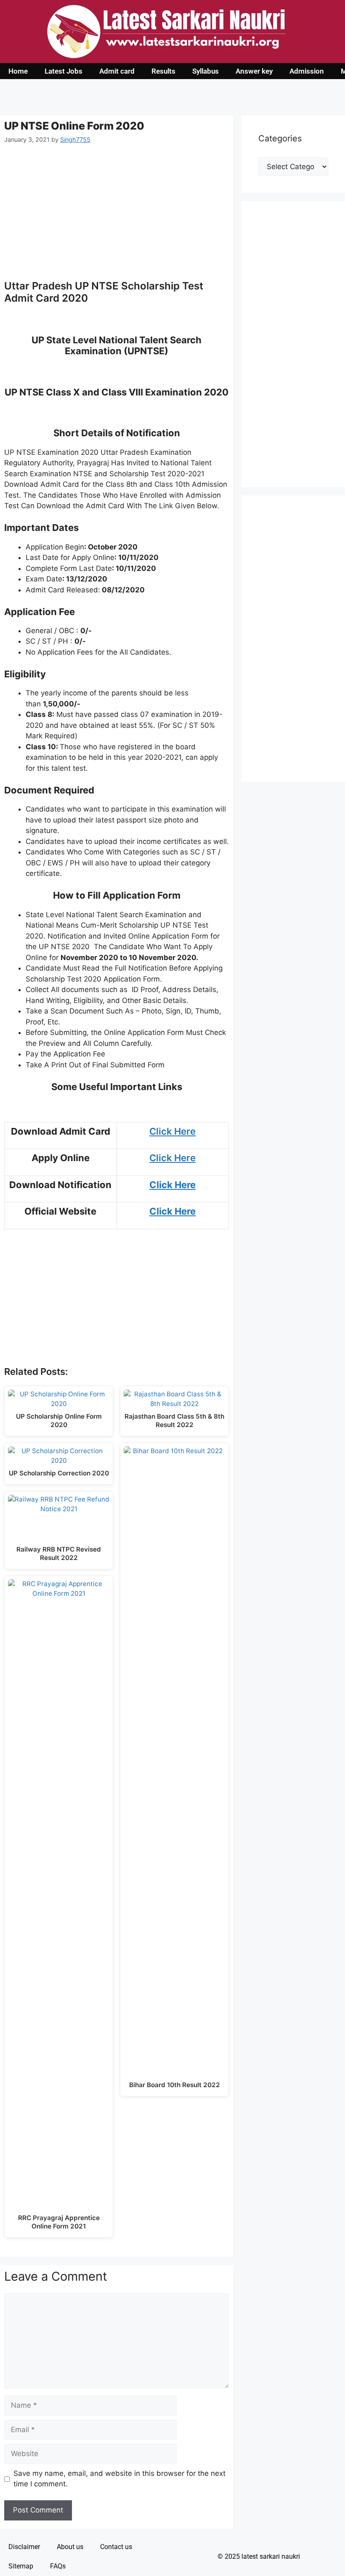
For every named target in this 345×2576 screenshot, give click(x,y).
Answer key (254, 71)
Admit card (117, 71)
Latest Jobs (64, 71)
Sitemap (21, 2566)
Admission (307, 71)
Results (163, 71)
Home (18, 71)
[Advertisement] (117, 217)
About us (70, 2547)
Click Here (172, 1131)
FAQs (58, 2566)
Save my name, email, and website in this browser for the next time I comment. (119, 2479)
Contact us (116, 2547)
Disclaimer (24, 2547)
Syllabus (206, 71)
